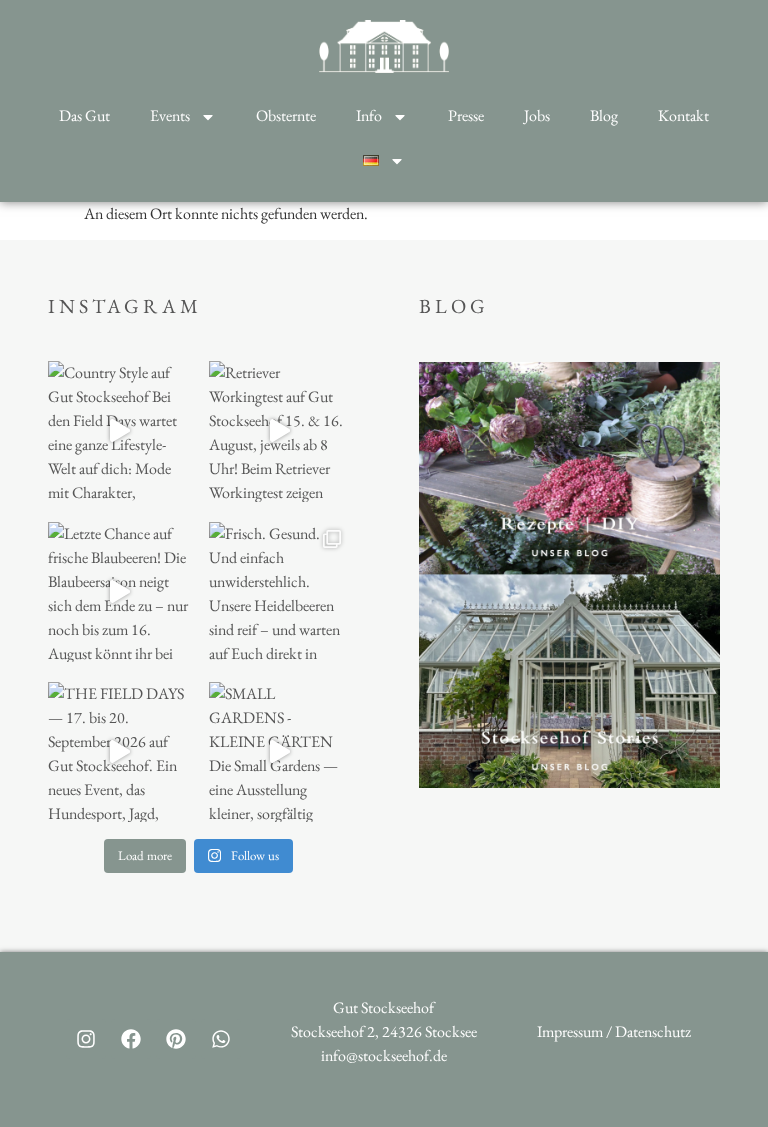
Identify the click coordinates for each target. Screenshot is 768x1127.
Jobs (537, 115)
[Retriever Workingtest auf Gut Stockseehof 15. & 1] (279, 431)
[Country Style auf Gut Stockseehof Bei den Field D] (118, 431)
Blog (604, 115)
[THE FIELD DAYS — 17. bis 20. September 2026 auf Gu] (118, 752)
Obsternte (286, 115)
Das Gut (84, 115)
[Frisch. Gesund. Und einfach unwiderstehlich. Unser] (279, 592)
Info (369, 115)
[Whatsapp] (221, 1039)
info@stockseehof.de (384, 1055)
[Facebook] (131, 1039)
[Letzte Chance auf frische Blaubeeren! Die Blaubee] (118, 592)
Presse (466, 115)
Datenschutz (653, 1031)
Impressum (570, 1031)
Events (170, 115)
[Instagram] (86, 1039)
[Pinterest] (176, 1039)
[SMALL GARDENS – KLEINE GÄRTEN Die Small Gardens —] (279, 752)
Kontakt (683, 115)
